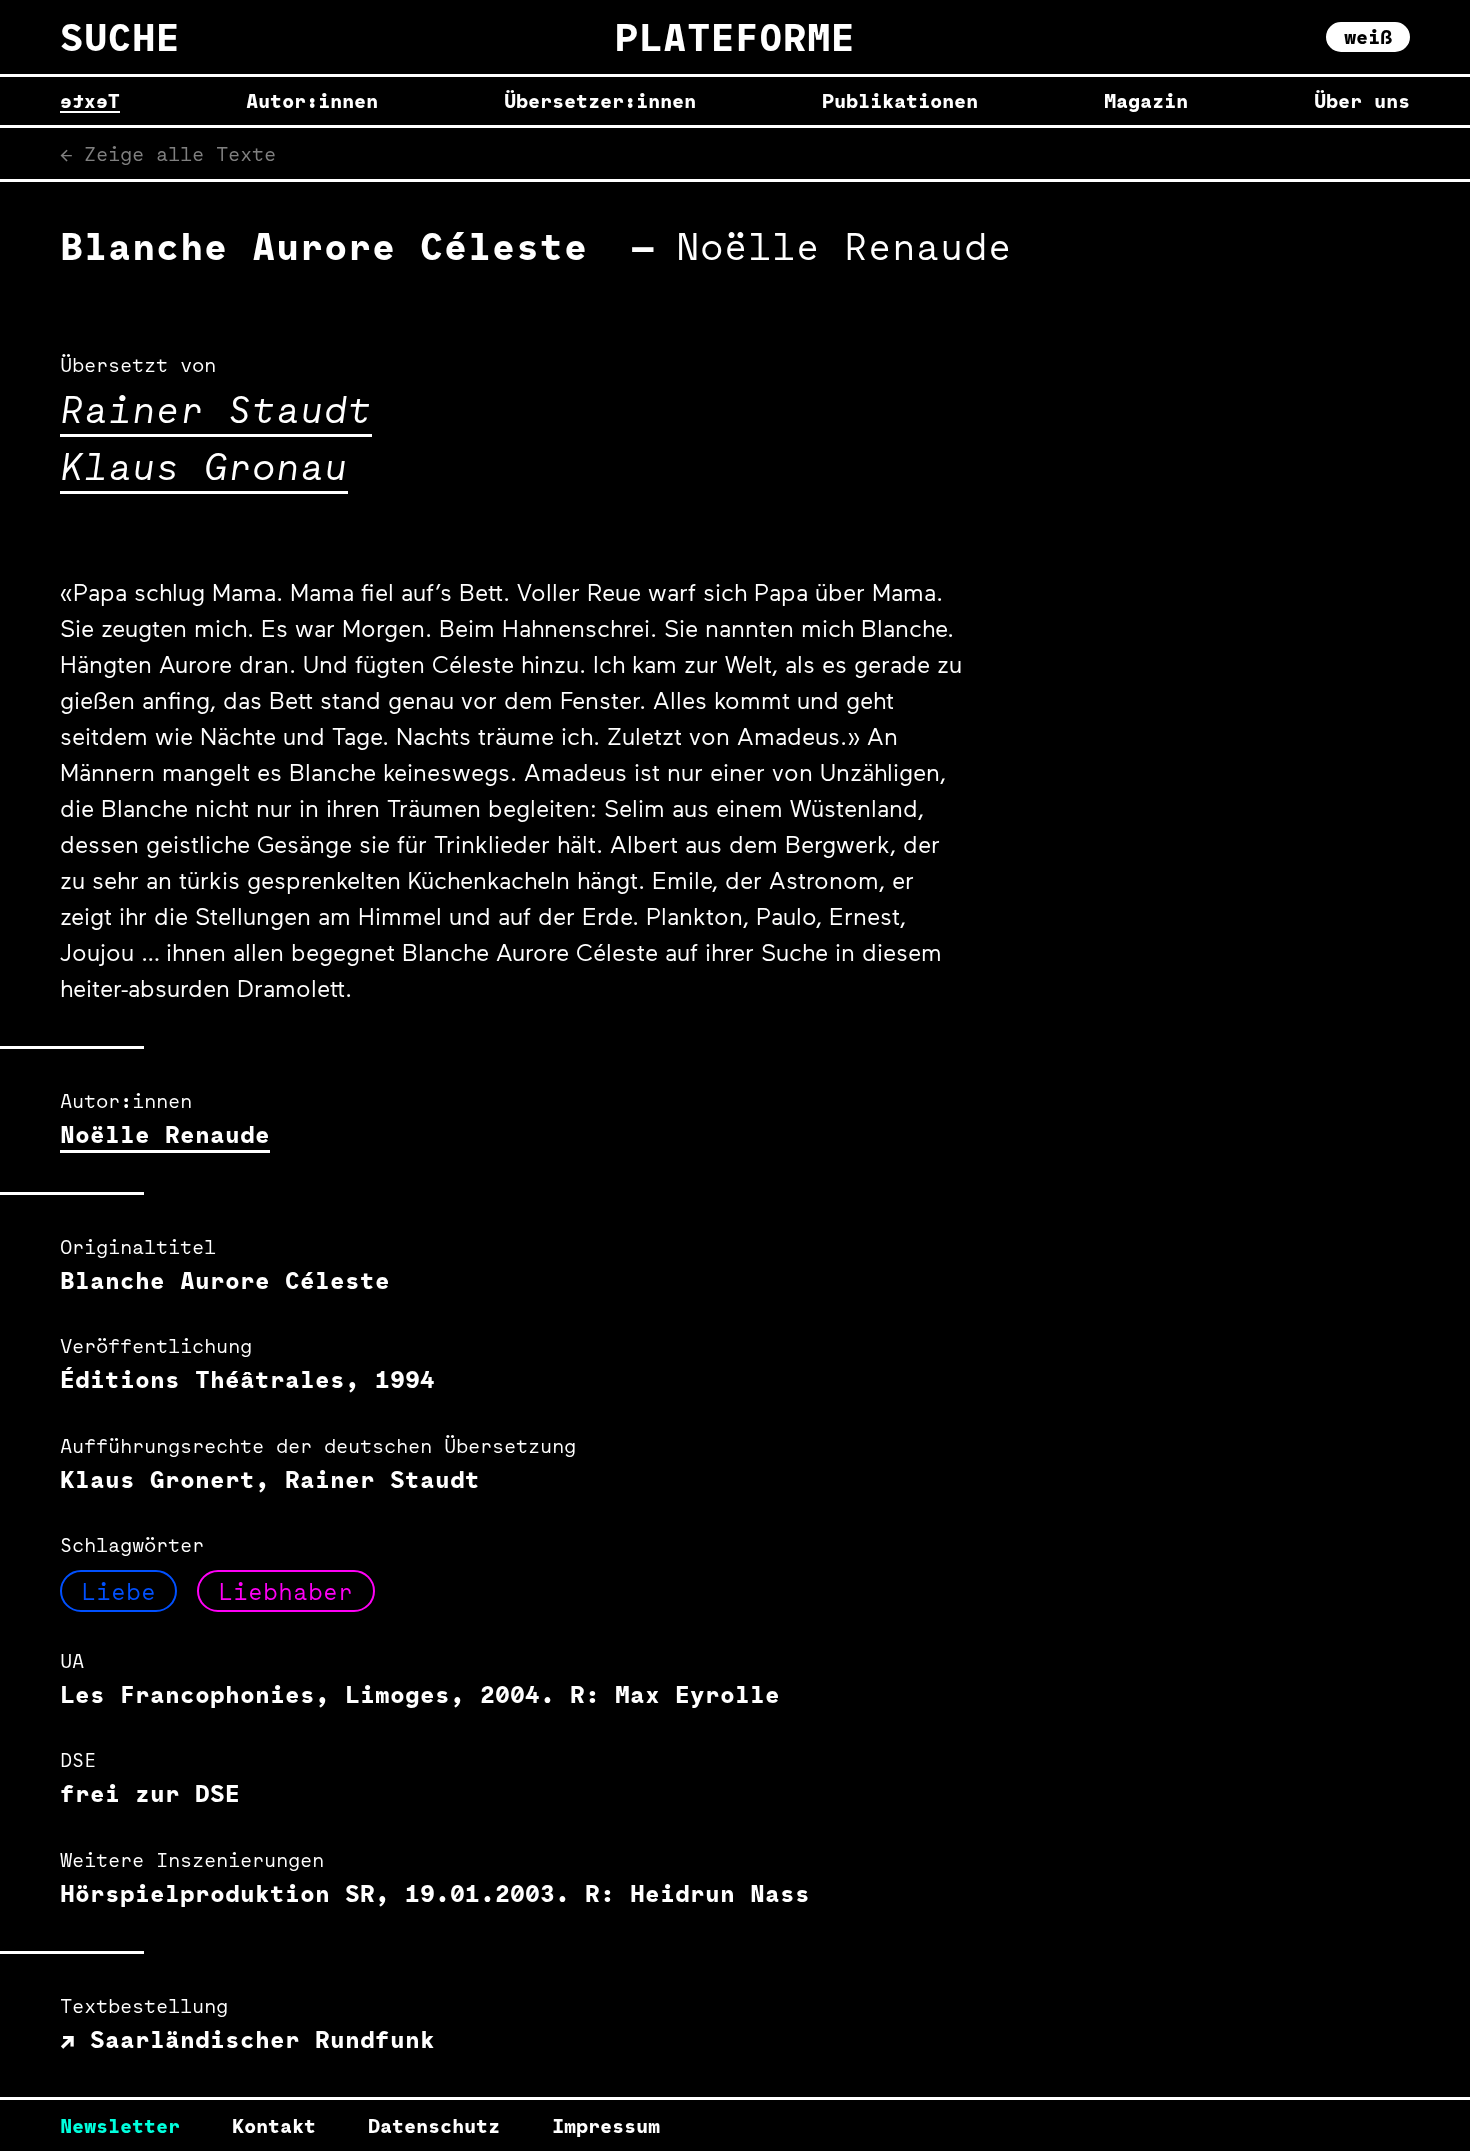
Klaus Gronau (204, 465)
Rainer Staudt (216, 408)
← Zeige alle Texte (168, 153)
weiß (1368, 36)
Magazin (1146, 101)
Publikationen (900, 101)
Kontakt (274, 2125)
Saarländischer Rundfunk (255, 2039)
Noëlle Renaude (165, 1134)
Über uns (1362, 101)
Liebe (118, 1591)
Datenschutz (434, 2125)
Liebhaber (285, 1591)
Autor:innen (312, 101)
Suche (120, 37)
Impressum (606, 2125)
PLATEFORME (735, 36)
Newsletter (120, 2125)
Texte (90, 101)
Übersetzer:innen (600, 101)
